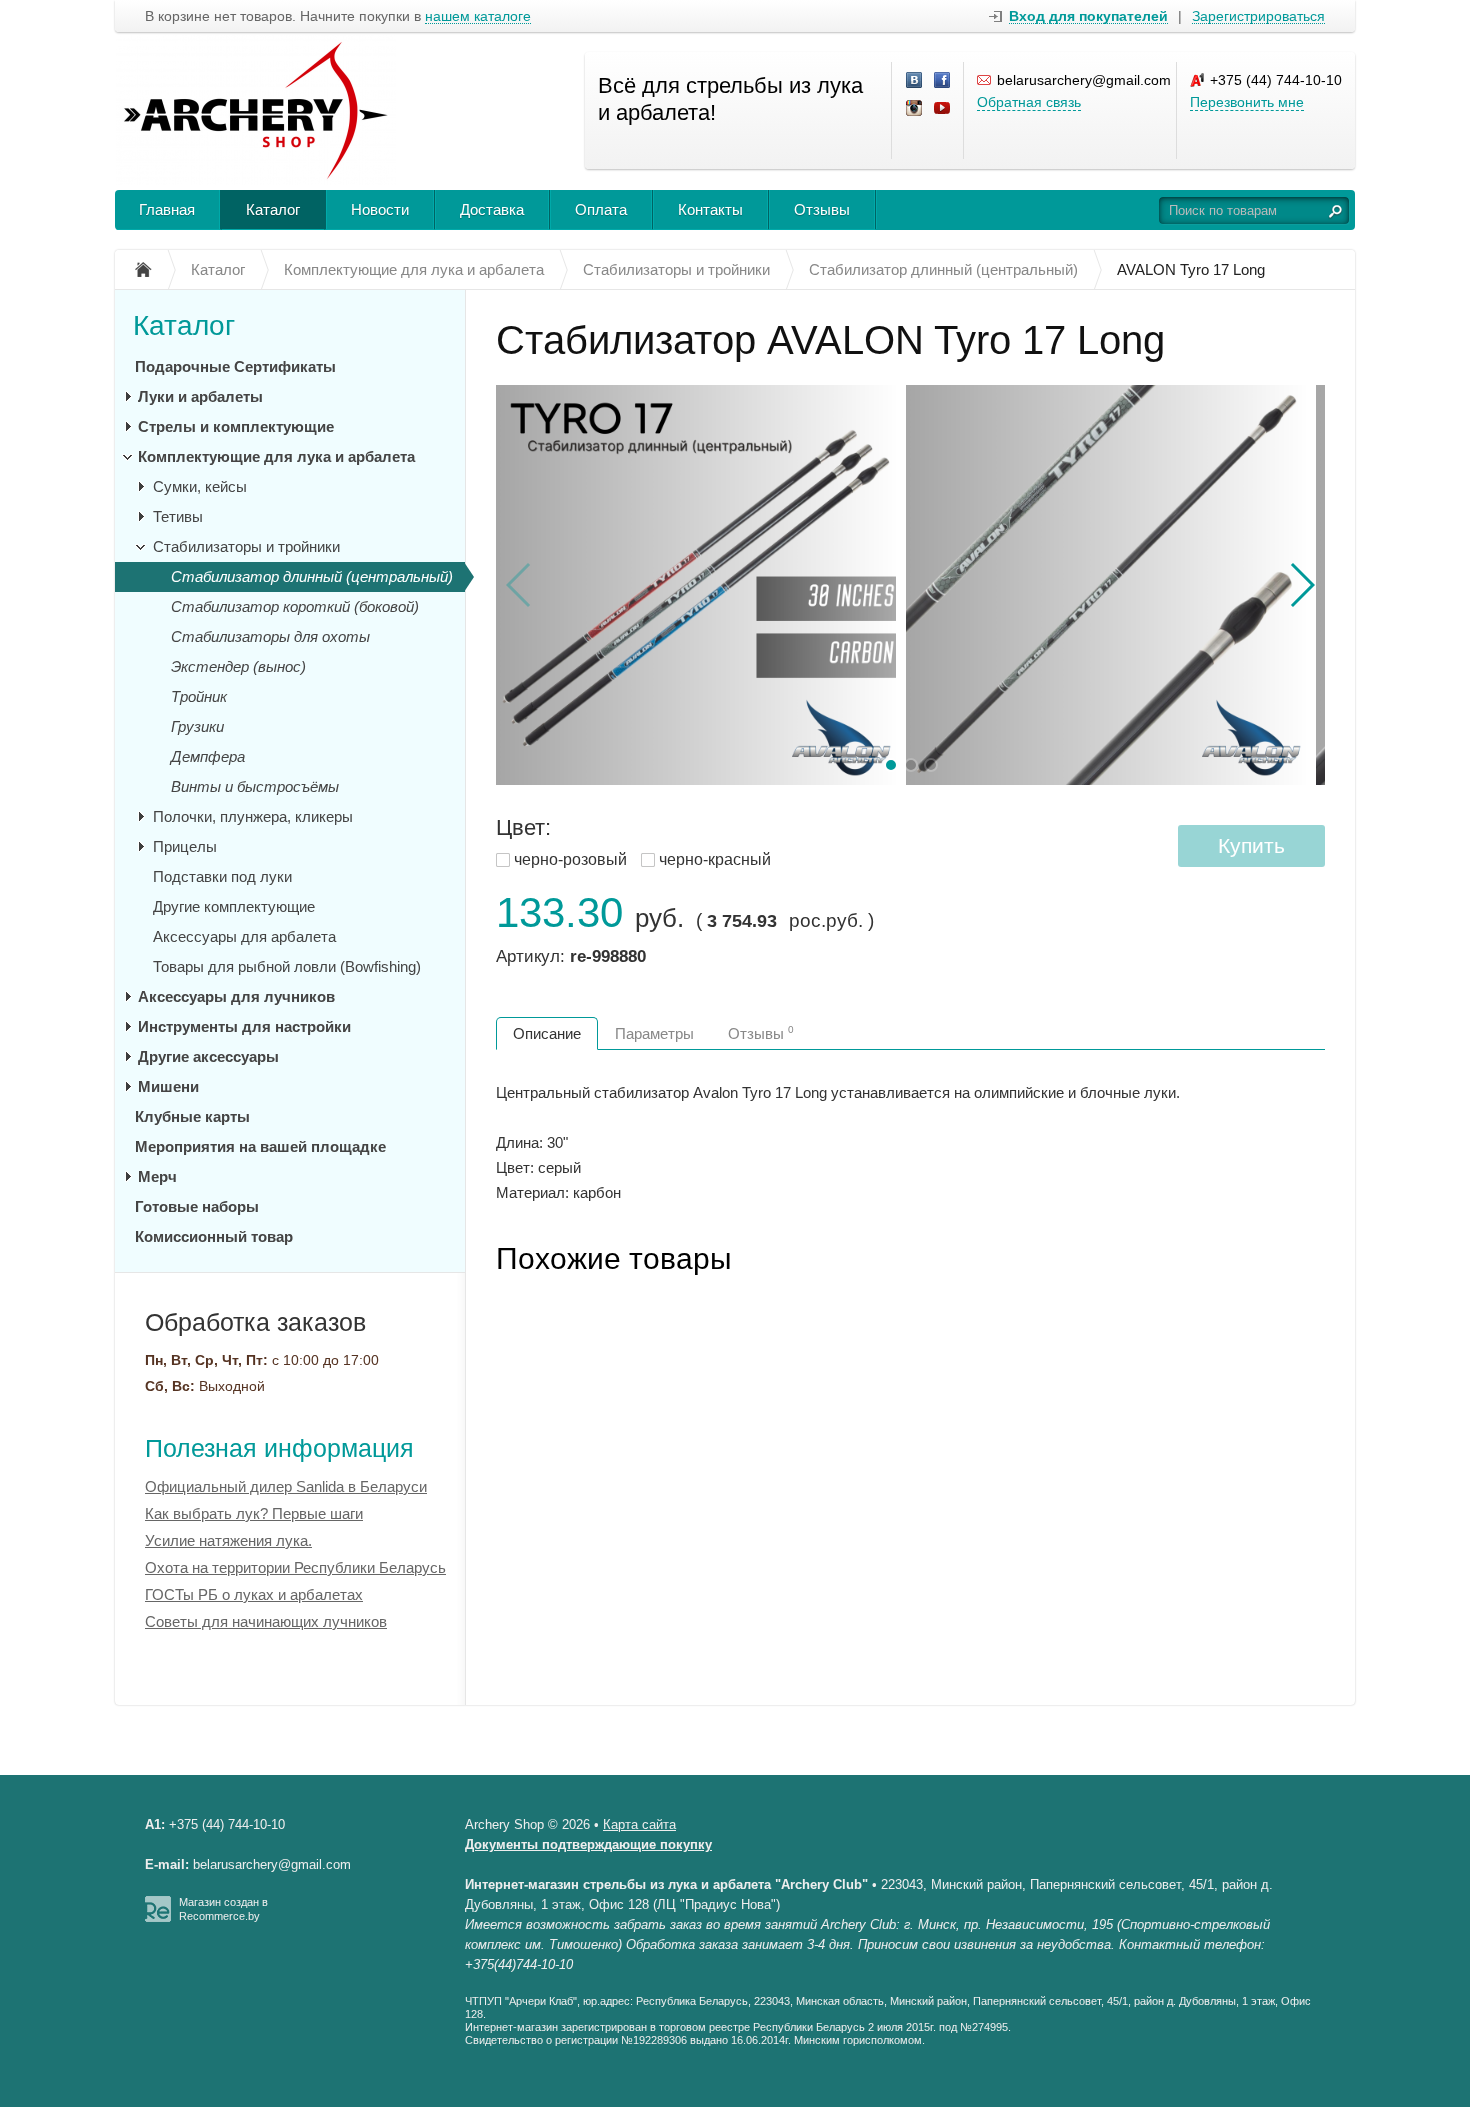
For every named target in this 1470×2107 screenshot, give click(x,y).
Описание (547, 1033)
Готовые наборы (197, 1206)
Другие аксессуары (208, 1056)
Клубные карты (192, 1116)
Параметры (654, 1033)
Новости (380, 209)
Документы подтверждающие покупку (588, 1844)
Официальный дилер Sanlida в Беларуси (286, 1486)
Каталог (273, 209)
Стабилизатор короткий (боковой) (295, 606)
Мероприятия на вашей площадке (260, 1146)
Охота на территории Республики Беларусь (295, 1567)
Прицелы (185, 846)
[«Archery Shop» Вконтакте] (915, 81)
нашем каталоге (478, 16)
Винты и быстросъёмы (255, 786)
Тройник (199, 696)
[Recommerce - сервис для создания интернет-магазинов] (158, 1918)
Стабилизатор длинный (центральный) (312, 576)
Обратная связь (1029, 102)
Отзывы (822, 209)
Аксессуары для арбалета (244, 936)
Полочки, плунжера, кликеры (253, 816)
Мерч (157, 1176)
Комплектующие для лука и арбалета (276, 456)
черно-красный (715, 859)
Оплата (601, 209)
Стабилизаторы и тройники (246, 546)
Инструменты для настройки (244, 1026)
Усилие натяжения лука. (228, 1540)
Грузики (197, 726)
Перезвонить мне (1247, 102)
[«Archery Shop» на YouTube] (943, 109)
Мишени (168, 1086)
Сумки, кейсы (200, 486)
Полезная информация (279, 1448)
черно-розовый (570, 859)
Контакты (710, 209)
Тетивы (178, 516)
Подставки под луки (222, 876)
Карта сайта (639, 1824)
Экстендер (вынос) (238, 666)
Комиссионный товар (214, 1236)
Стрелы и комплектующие (236, 426)
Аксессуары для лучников (236, 996)
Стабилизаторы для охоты (270, 636)
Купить (1251, 845)
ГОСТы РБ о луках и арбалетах (254, 1594)
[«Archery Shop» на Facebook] (943, 81)
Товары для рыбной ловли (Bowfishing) (287, 966)
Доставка (492, 209)
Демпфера (208, 756)
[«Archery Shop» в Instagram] (915, 109)
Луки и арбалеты (200, 396)
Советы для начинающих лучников (266, 1621)
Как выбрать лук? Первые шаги (254, 1513)
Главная (167, 209)
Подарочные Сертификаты (235, 366)
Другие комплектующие (234, 906)
